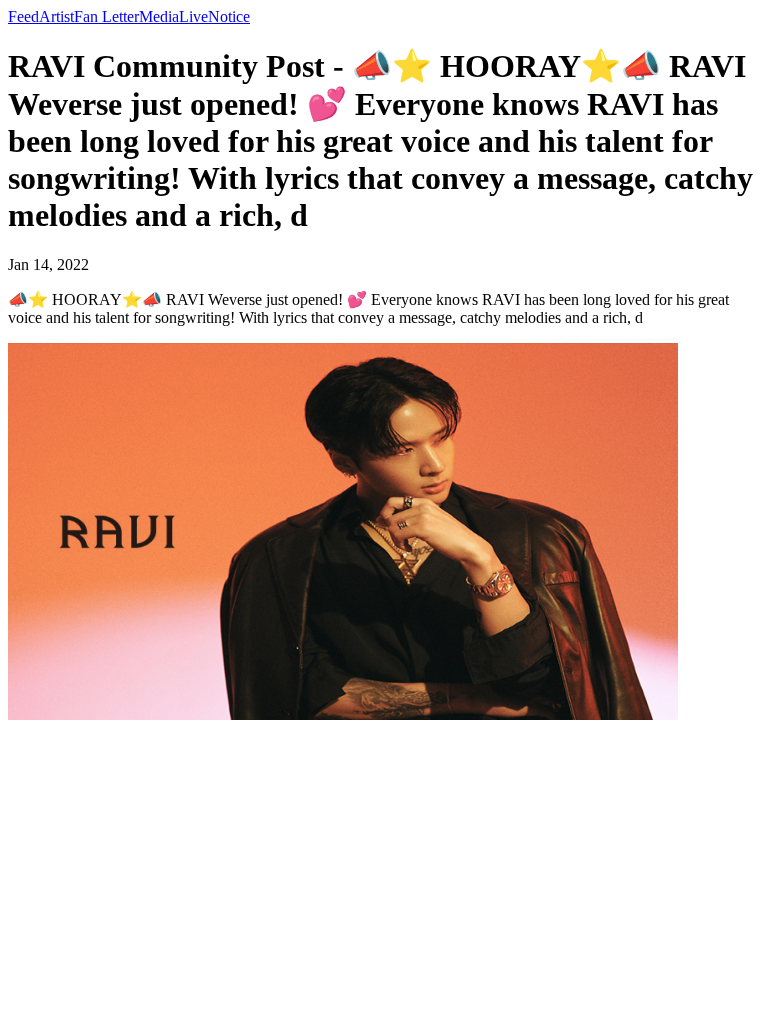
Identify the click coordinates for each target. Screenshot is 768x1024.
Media (159, 16)
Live (193, 16)
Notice (229, 16)
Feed (23, 16)
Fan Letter (106, 16)
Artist (56, 16)
